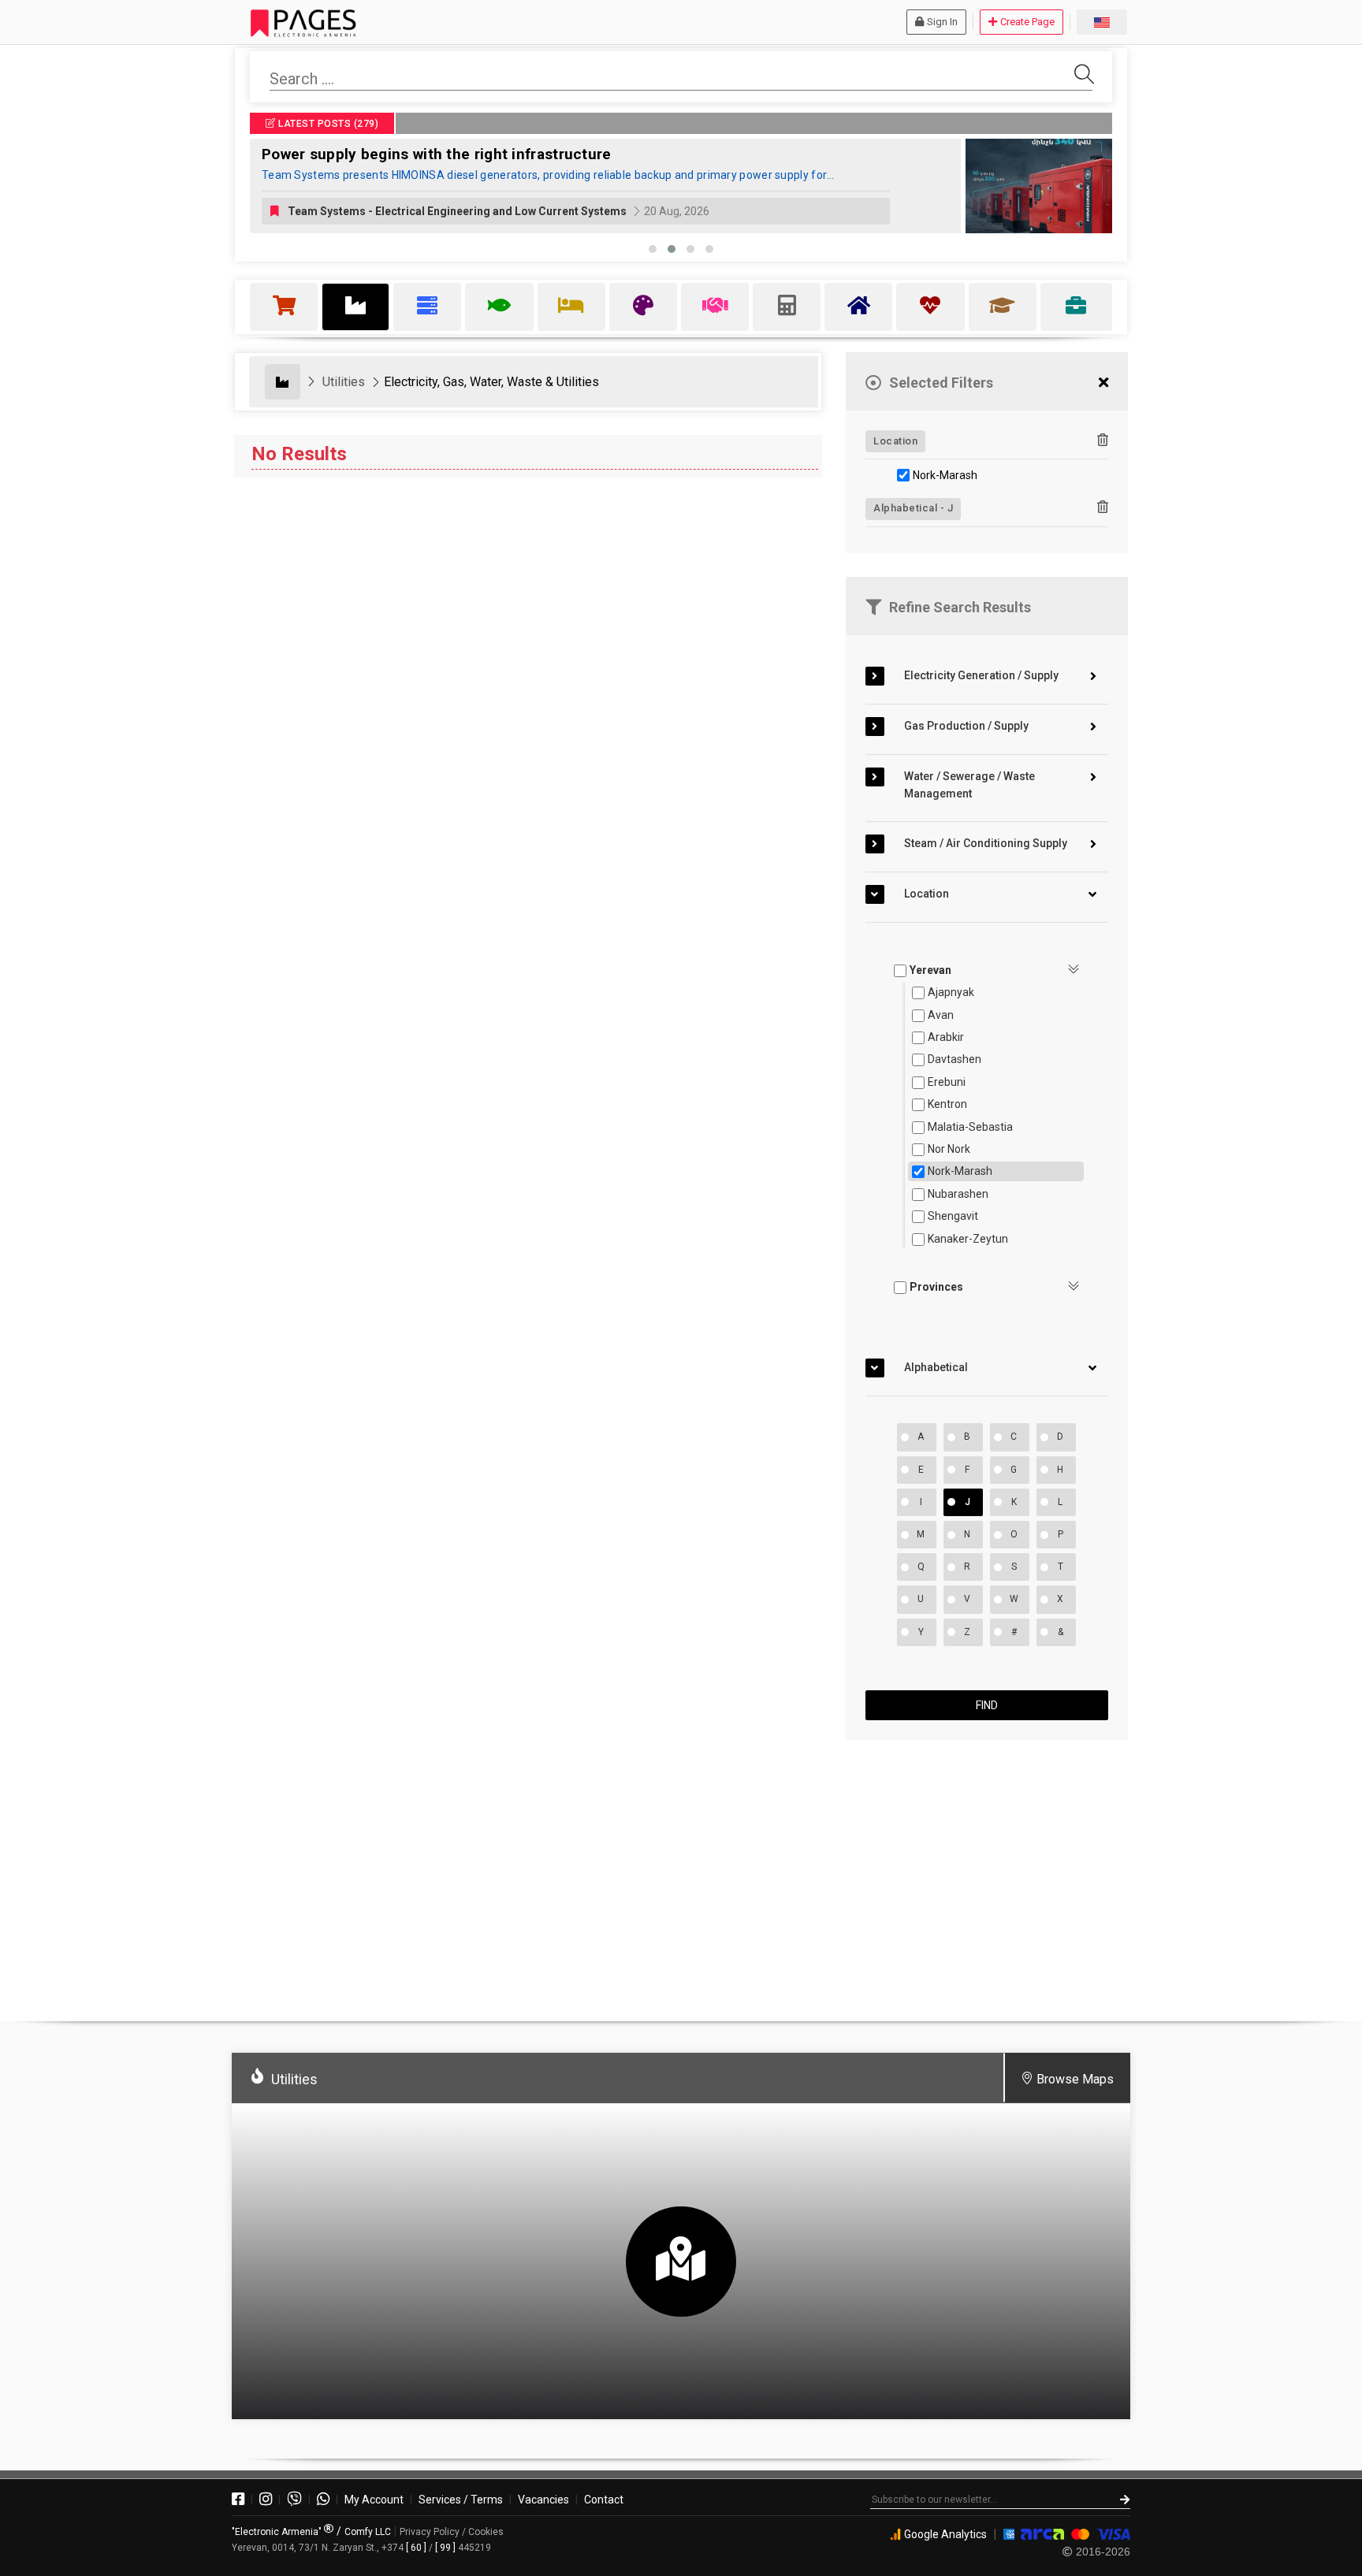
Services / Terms (461, 2500)
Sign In (942, 22)
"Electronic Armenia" (278, 2532)
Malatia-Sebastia (970, 1127)
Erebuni (947, 1082)
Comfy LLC (368, 2532)
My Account (374, 2500)
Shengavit (953, 1216)
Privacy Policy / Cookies (452, 2532)
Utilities (344, 382)
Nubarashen (958, 1194)
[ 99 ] (445, 2548)
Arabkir (946, 1037)
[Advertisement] (987, 1874)
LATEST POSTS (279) (327, 124)
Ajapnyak (951, 992)
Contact (604, 2500)
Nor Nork (949, 1149)
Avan (941, 1015)
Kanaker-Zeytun (968, 1239)
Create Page (1027, 22)
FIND (987, 1705)
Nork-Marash (945, 475)
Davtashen (955, 1059)
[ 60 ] (416, 2548)
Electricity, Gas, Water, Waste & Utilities (491, 382)
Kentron (947, 1104)
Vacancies (543, 2500)
